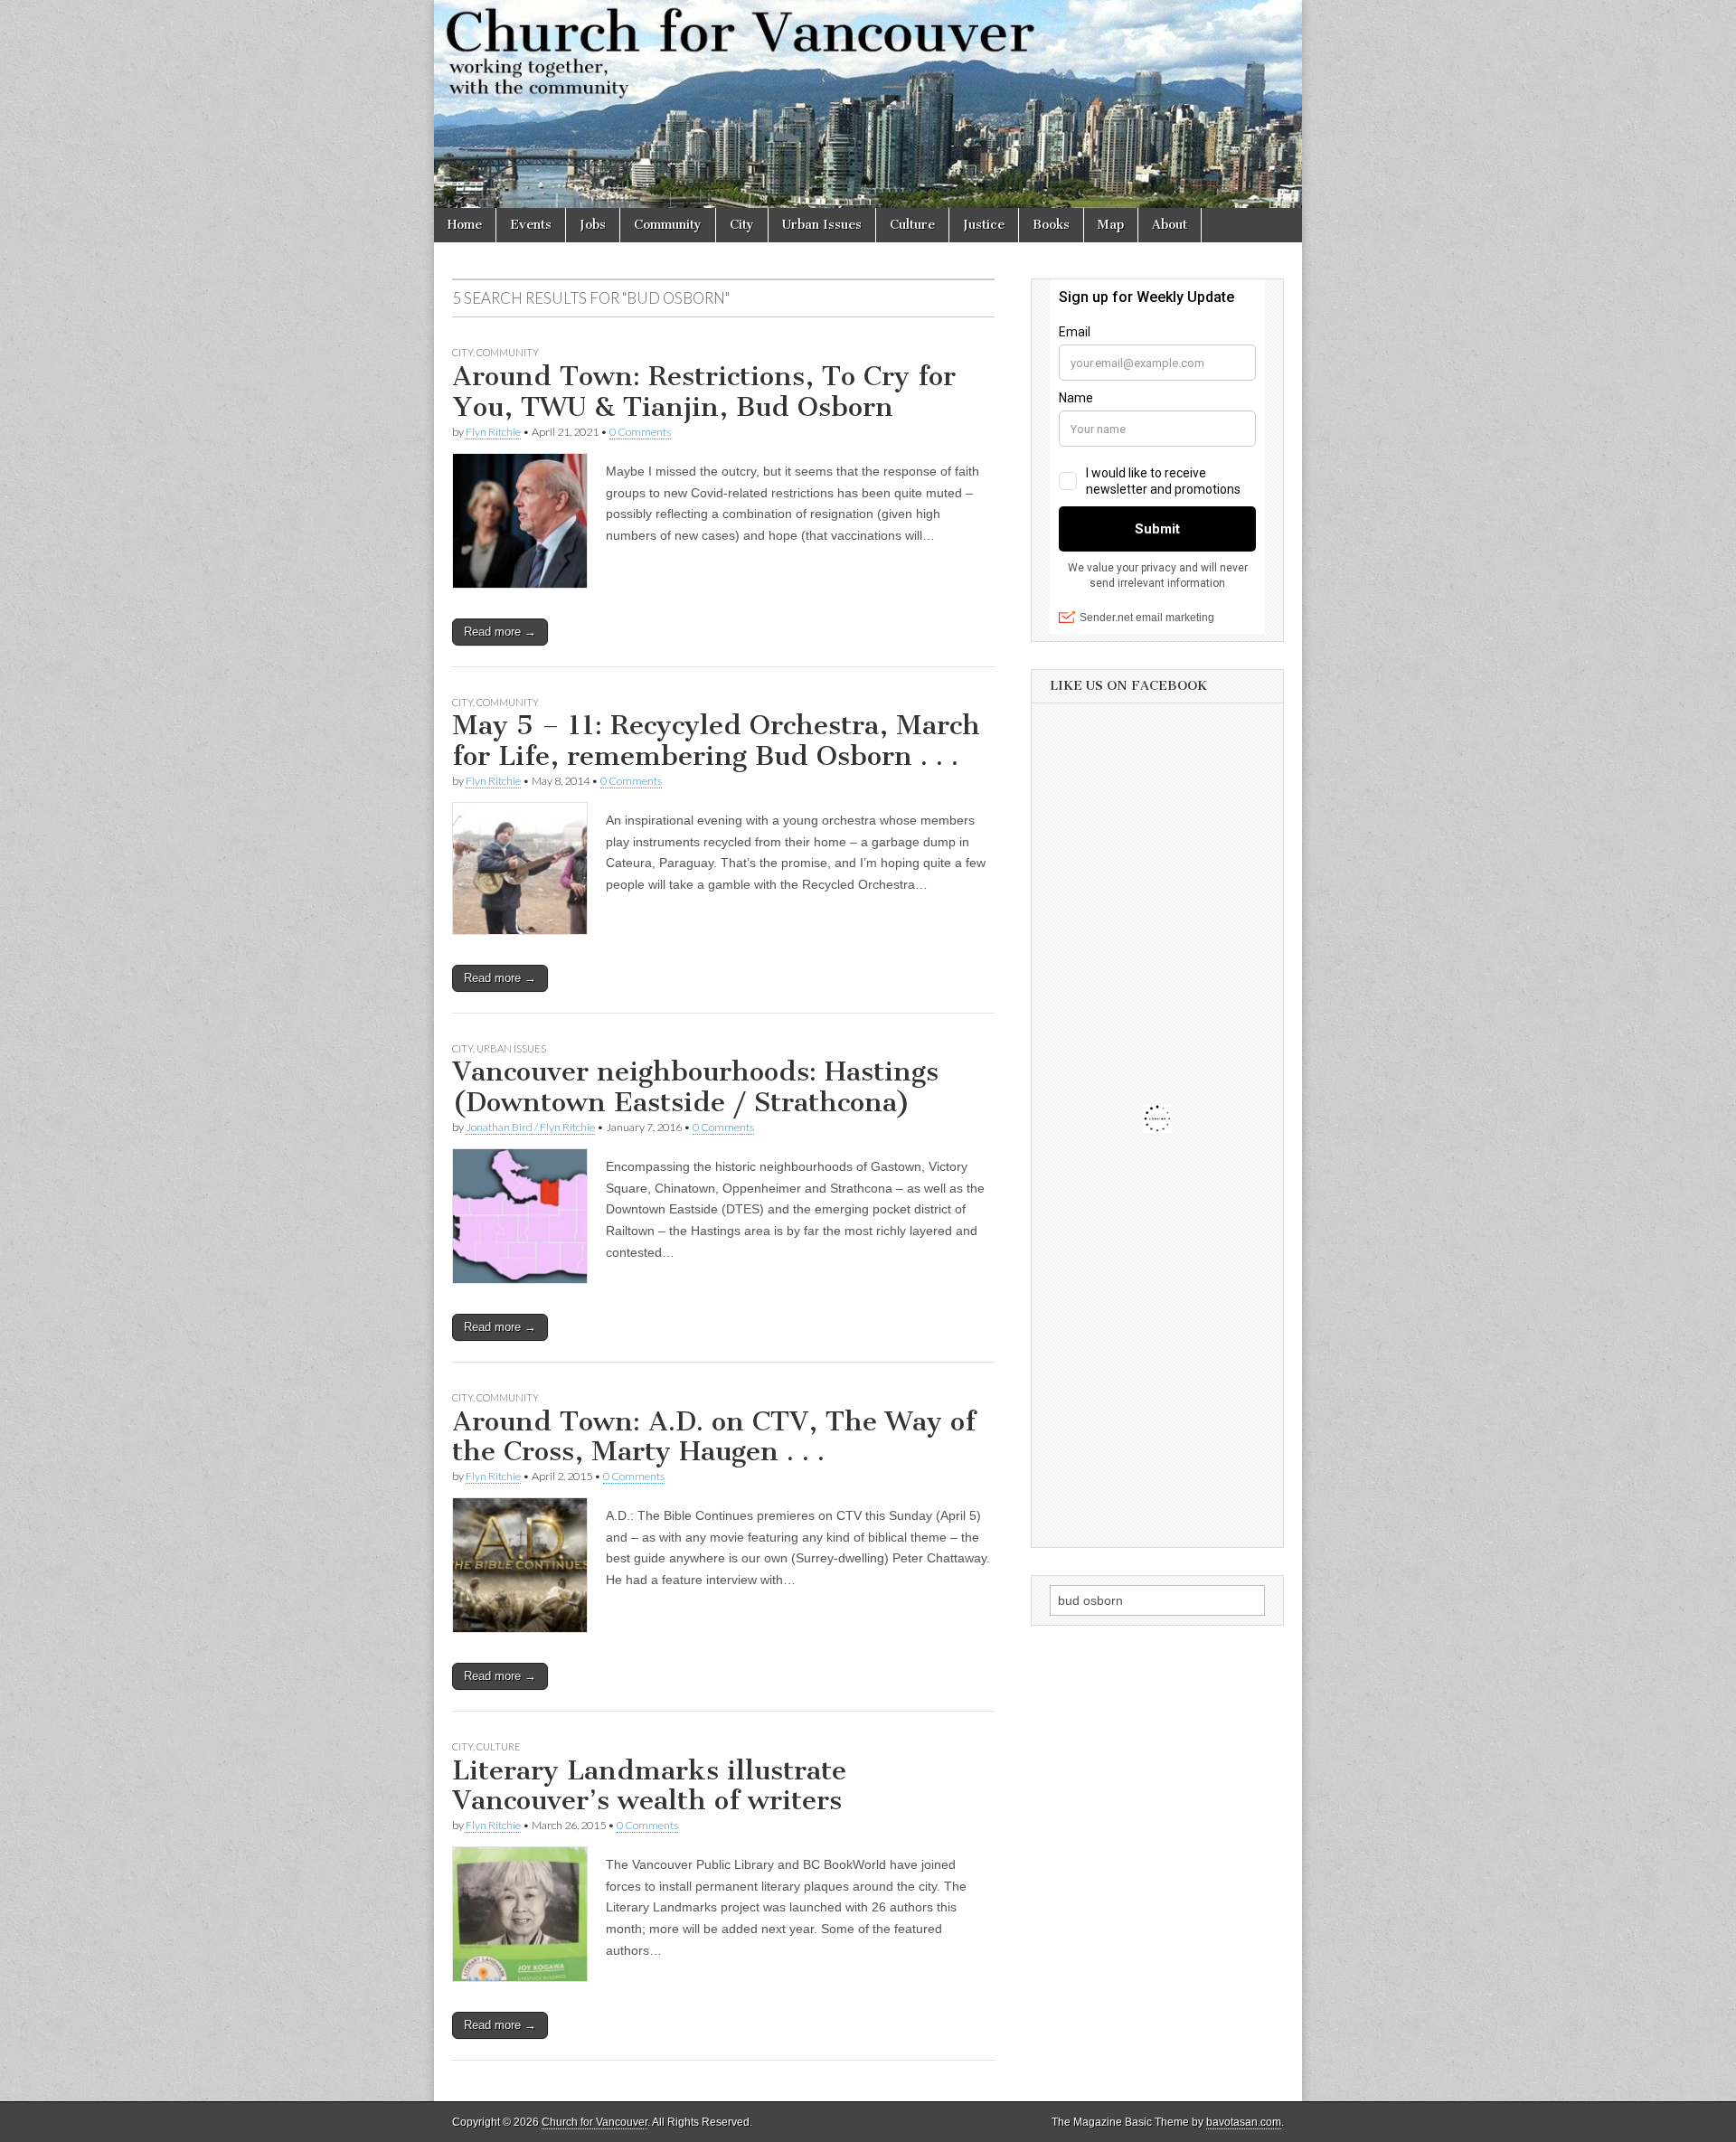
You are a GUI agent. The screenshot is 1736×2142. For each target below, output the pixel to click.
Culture (912, 225)
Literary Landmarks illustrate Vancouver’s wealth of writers (649, 1786)
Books (1051, 225)
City (742, 225)
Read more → (500, 632)
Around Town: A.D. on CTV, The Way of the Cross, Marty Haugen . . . (714, 1437)
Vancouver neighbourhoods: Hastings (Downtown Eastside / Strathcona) (695, 1087)
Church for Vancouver (594, 2122)
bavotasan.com (1244, 2122)
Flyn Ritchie (493, 432)
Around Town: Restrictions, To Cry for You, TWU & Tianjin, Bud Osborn (704, 392)
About (1170, 225)
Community (668, 225)
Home (465, 225)
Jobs (593, 225)
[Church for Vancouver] (868, 104)
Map (1111, 225)
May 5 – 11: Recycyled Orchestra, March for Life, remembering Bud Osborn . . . (716, 741)
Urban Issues (822, 225)
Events (531, 225)
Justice (984, 225)
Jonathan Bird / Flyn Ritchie (530, 1127)
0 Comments (640, 432)
